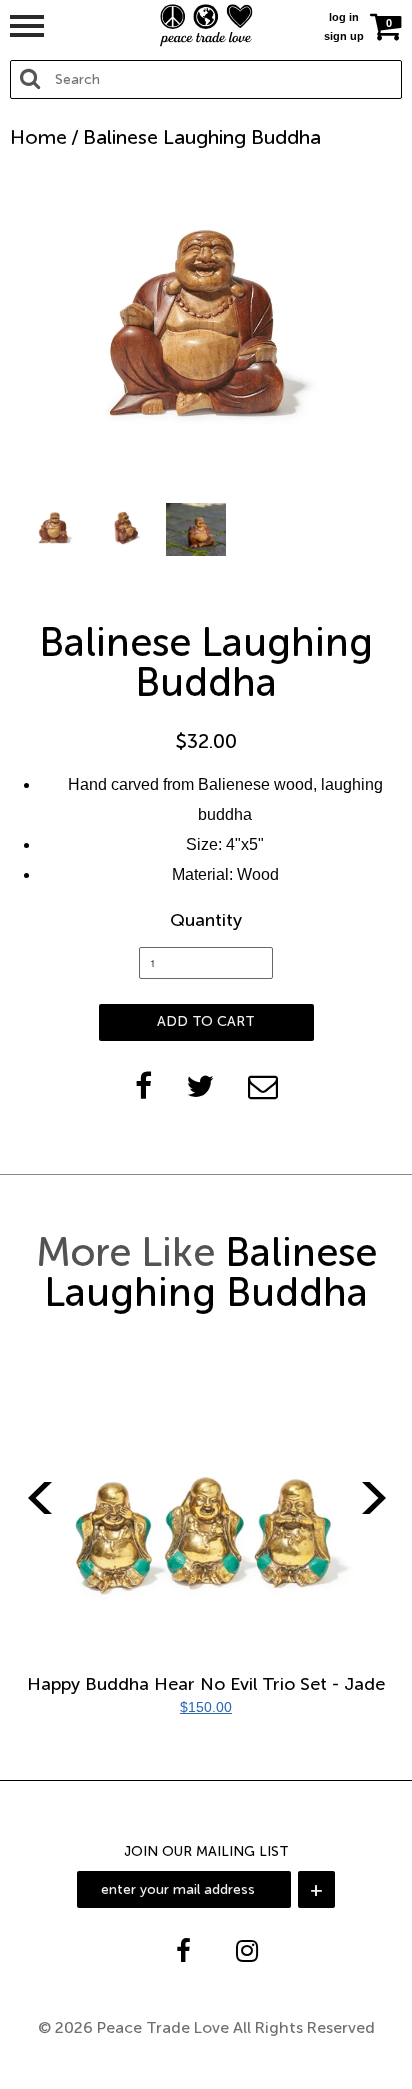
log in (344, 17)
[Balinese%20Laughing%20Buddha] (200, 1086)
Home (38, 137)
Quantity (206, 920)
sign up (344, 36)
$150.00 (206, 1707)
